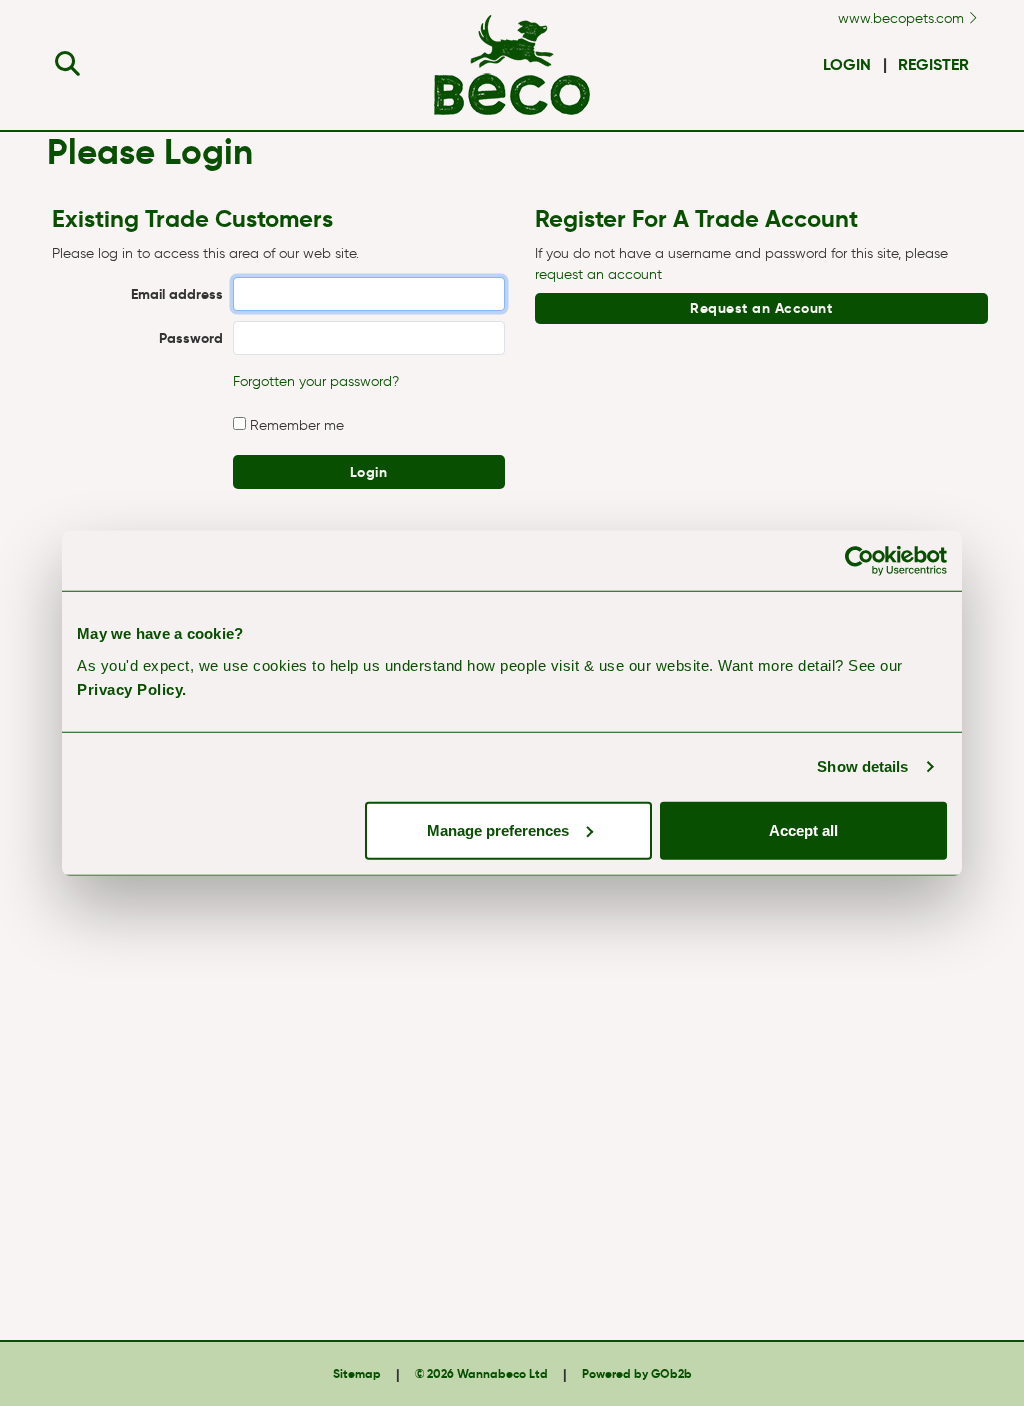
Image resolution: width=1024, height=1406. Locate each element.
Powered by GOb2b (637, 1373)
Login (847, 64)
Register (933, 64)
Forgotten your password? (316, 381)
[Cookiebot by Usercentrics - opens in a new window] (859, 561)
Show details (862, 766)
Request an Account (761, 308)
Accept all (803, 829)
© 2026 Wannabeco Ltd (481, 1373)
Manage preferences (498, 829)
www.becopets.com (903, 18)
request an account (598, 274)
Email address (177, 294)
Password (191, 338)
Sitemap (357, 1373)
